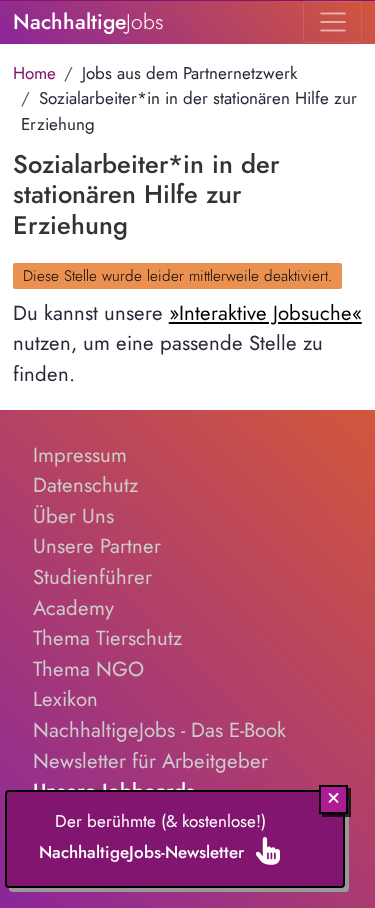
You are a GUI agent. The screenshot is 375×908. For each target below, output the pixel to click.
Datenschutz (85, 485)
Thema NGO (88, 669)
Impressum (80, 455)
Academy (73, 608)
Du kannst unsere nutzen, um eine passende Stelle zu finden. (187, 343)
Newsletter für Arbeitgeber (150, 761)
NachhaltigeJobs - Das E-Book (159, 730)
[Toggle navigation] (332, 22)
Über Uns (73, 516)
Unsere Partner (97, 546)
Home (34, 73)
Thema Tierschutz (107, 638)
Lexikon (65, 699)
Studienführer (92, 577)
